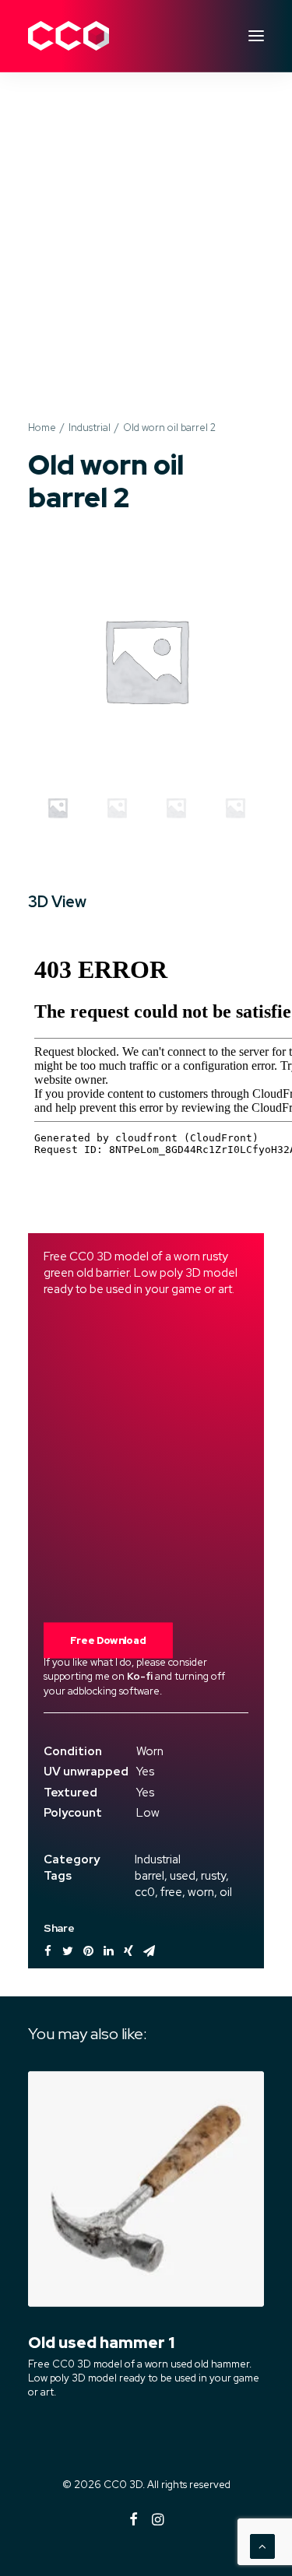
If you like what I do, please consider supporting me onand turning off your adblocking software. (134, 1676)
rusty (213, 1876)
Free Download (108, 1640)
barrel (150, 1876)
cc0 (145, 1892)
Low (148, 1813)
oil (226, 1892)
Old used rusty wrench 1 (127, 2343)
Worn (150, 1751)
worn (201, 1892)
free (171, 1892)
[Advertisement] (146, 231)
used (183, 1876)
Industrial (90, 428)
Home (42, 428)
